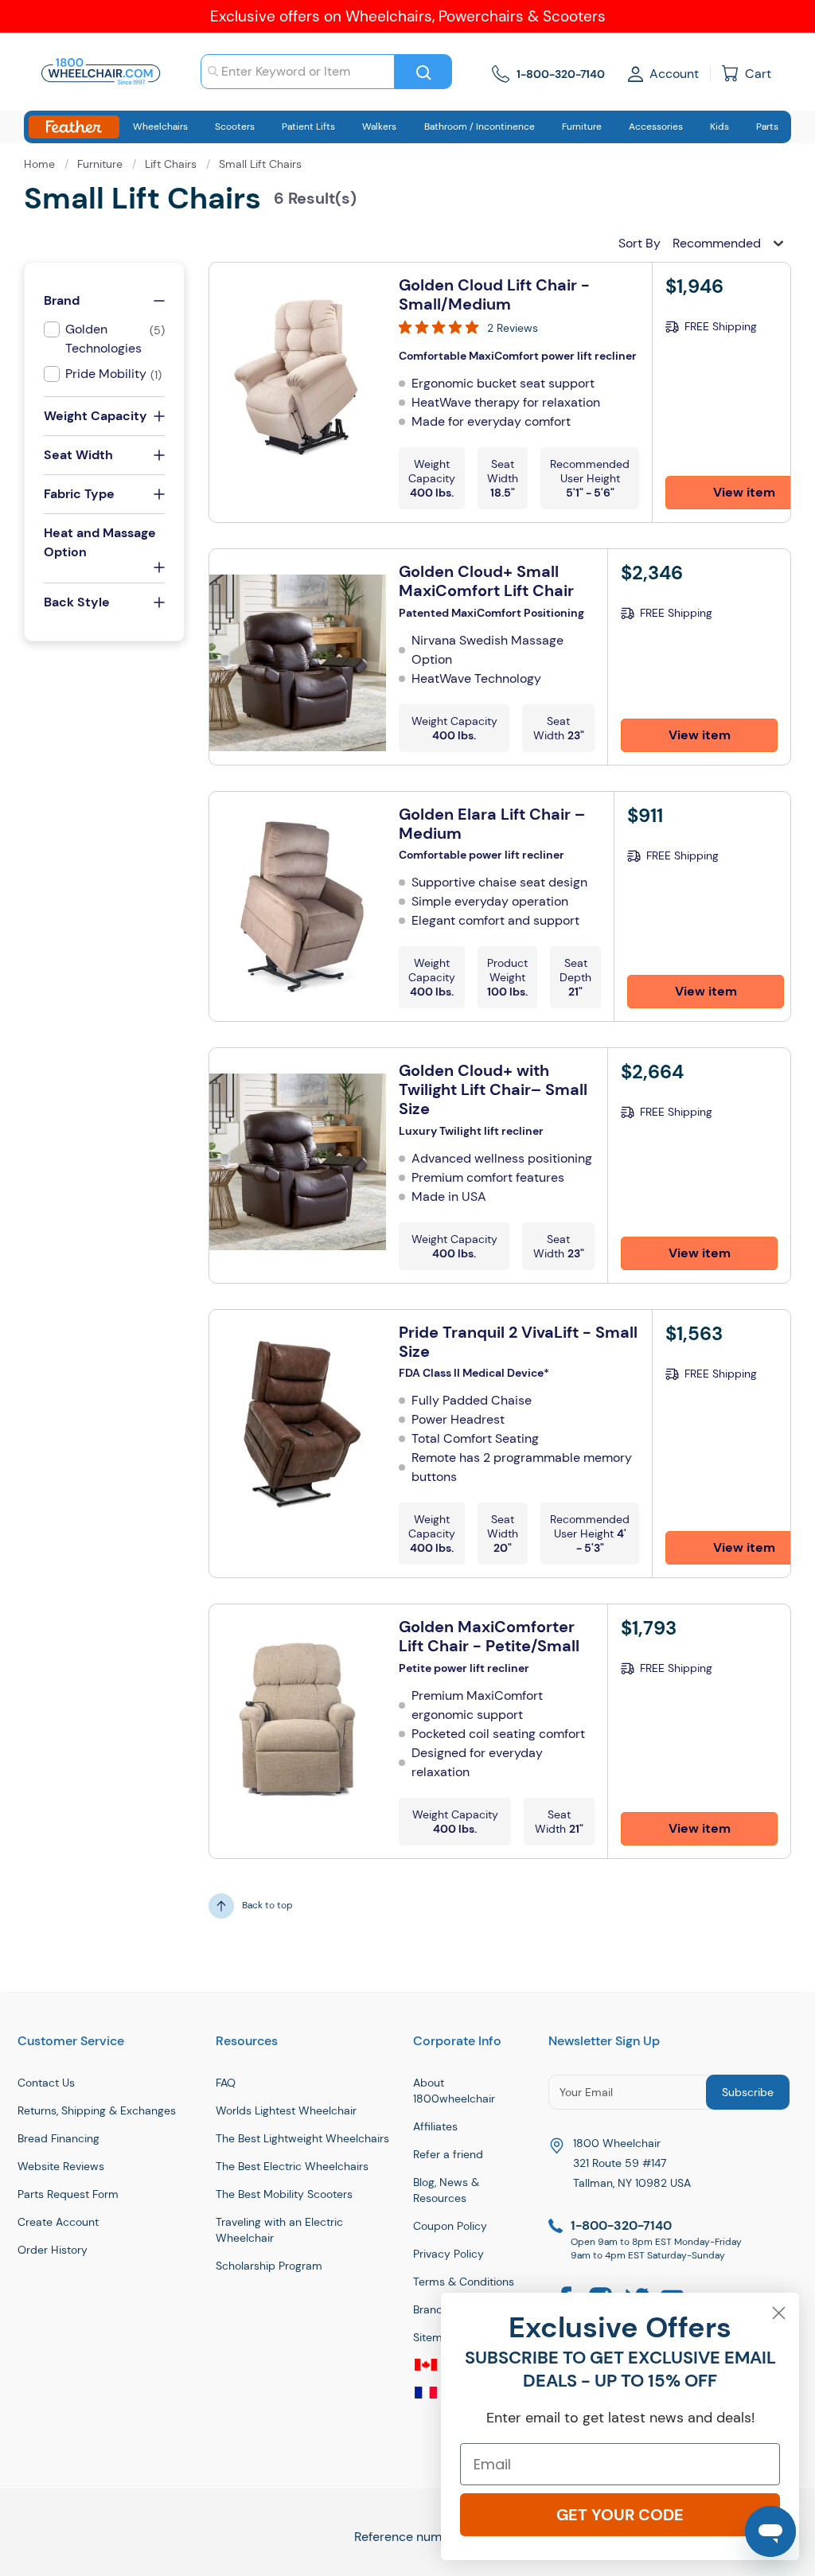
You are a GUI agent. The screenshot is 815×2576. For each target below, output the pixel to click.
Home (41, 164)
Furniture (101, 164)
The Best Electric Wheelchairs (292, 2166)
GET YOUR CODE (620, 2515)
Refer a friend (448, 2154)
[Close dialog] (779, 2313)
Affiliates (435, 2126)
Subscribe (748, 2092)
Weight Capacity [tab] (96, 416)
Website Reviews (61, 2166)
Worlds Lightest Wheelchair (286, 2110)
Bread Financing (58, 2138)
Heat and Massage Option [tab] (100, 542)
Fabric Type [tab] (79, 494)
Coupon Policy (450, 2226)
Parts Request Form (68, 2194)
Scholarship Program (269, 2266)
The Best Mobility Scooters (284, 2194)
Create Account (58, 2222)
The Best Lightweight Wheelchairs (302, 2138)
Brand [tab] (62, 300)
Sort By (640, 243)
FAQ (226, 2083)
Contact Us (46, 2083)
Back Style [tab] (77, 602)
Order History (53, 2250)
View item (700, 735)
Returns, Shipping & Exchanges (97, 2110)
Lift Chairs (172, 164)
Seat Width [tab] (78, 455)
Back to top (267, 1905)
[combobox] (298, 72)
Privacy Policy (448, 2254)
